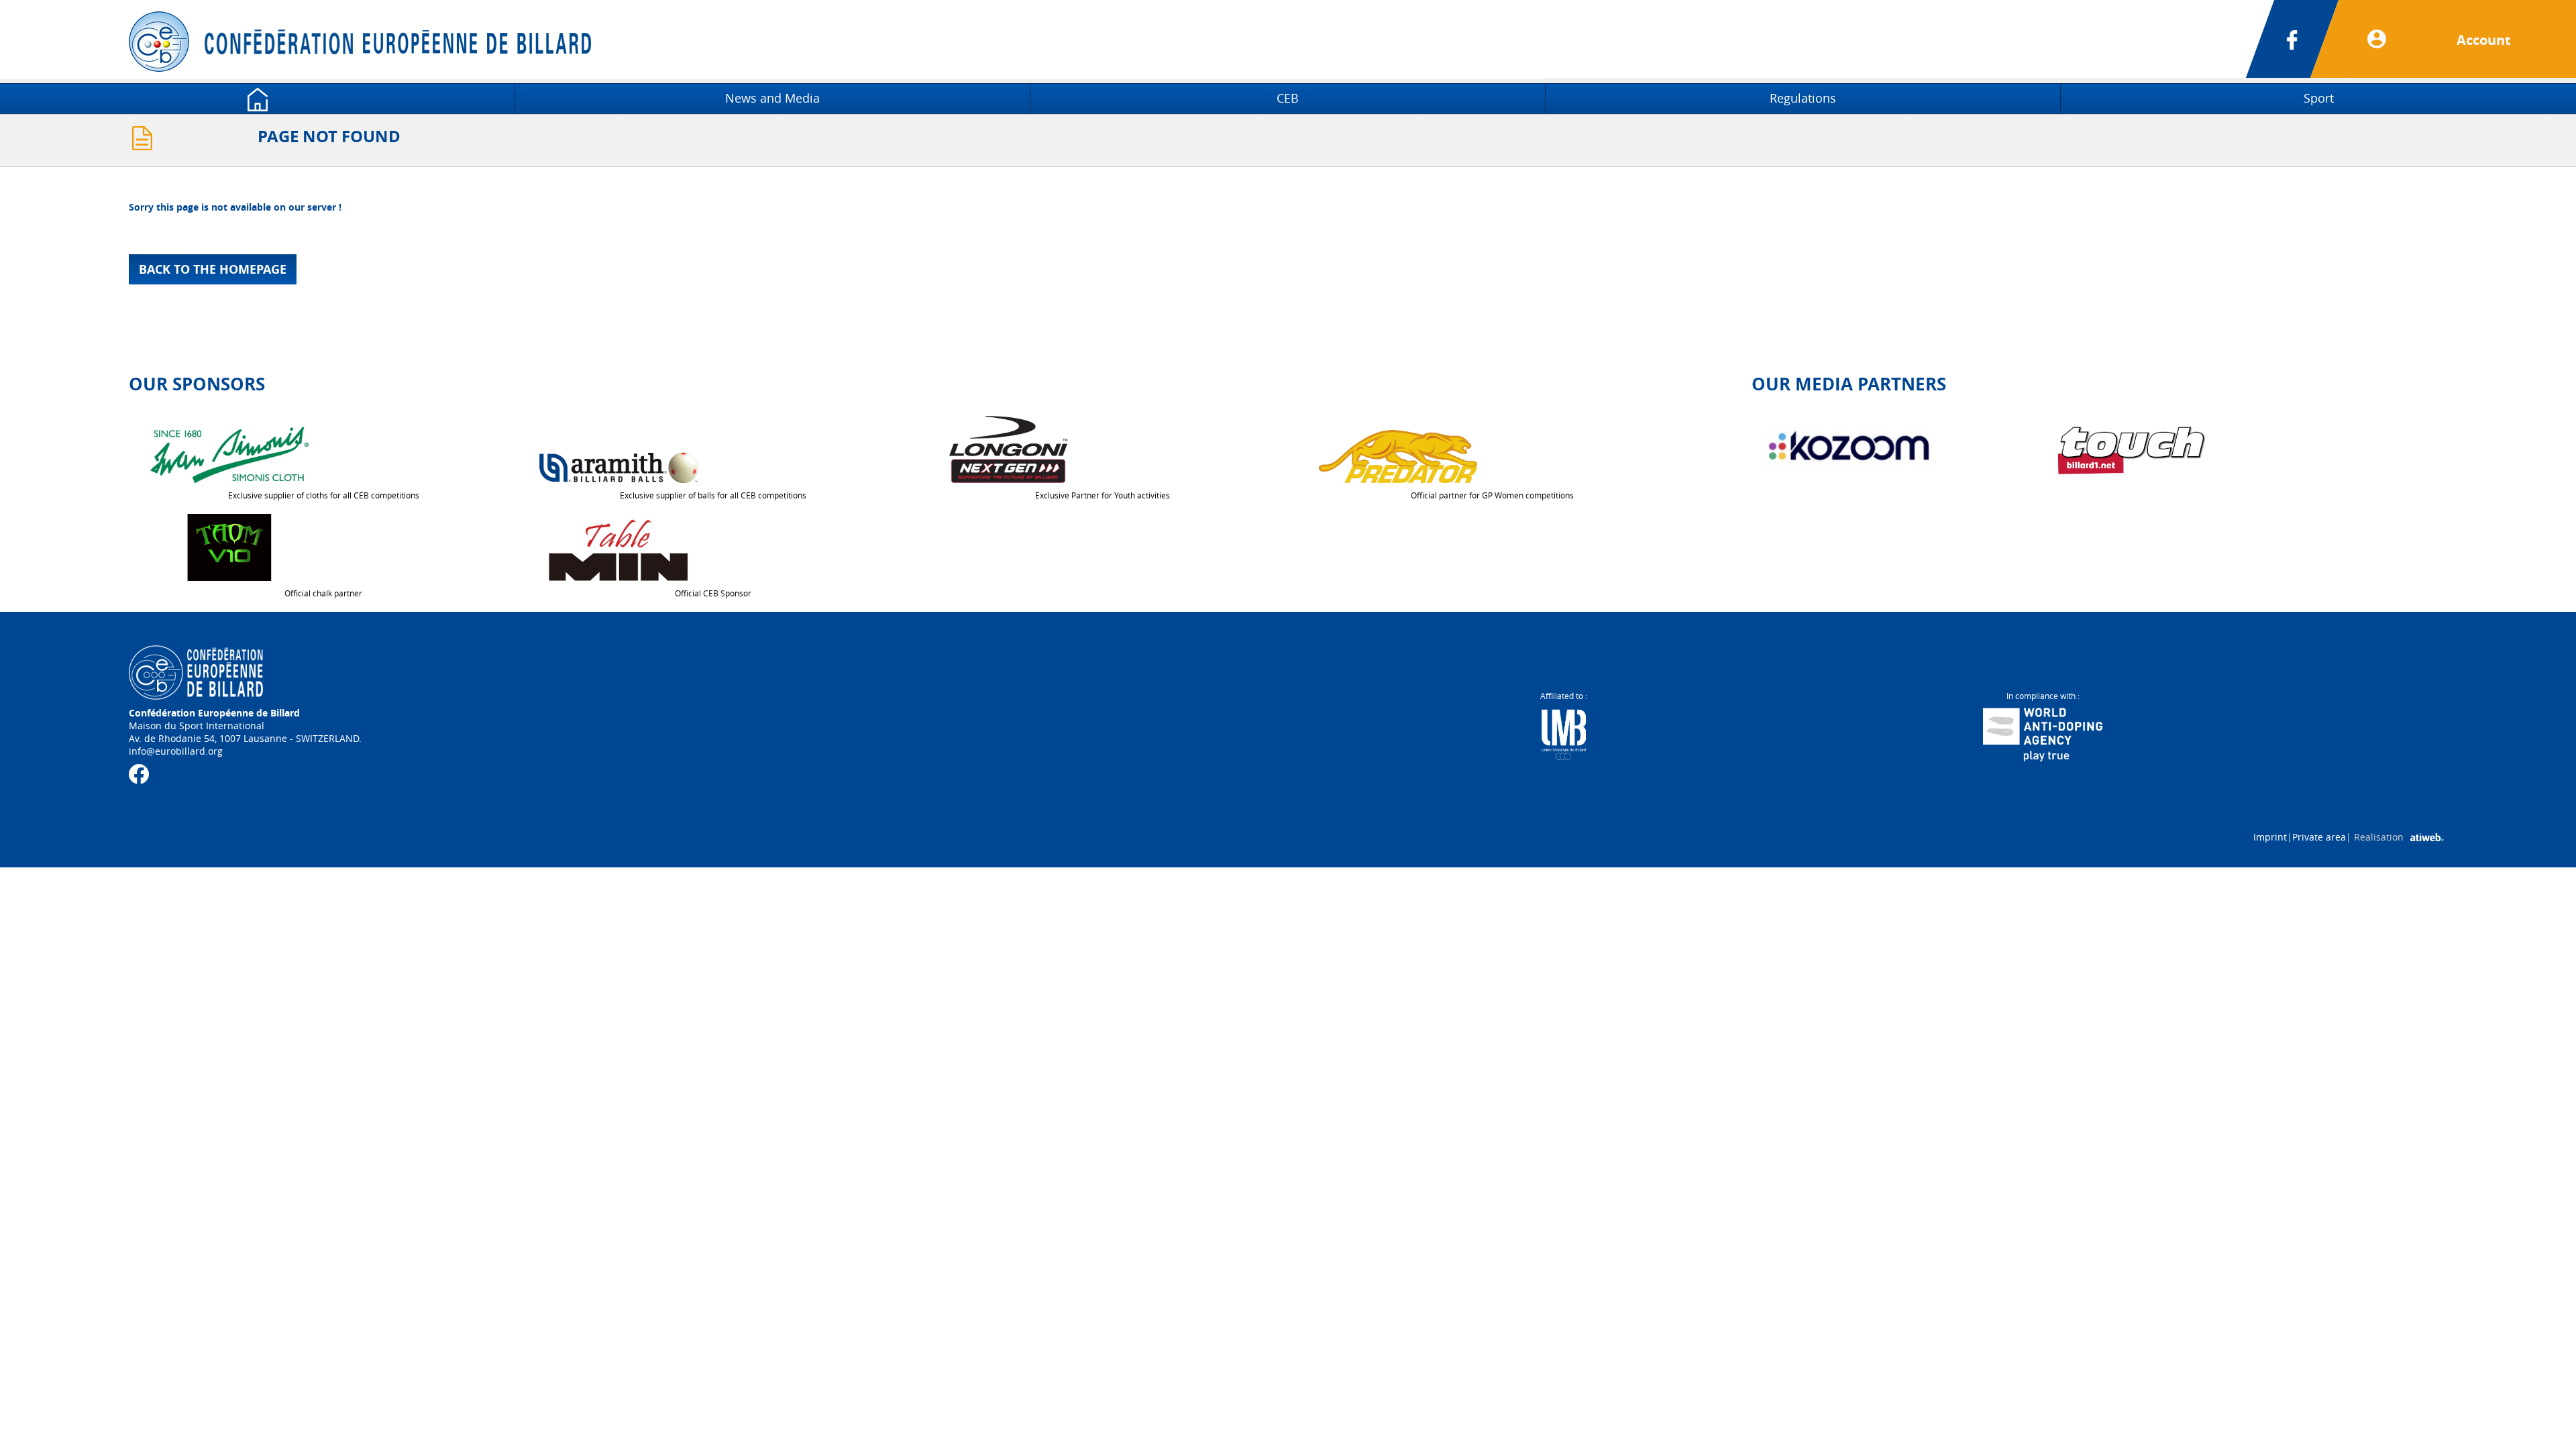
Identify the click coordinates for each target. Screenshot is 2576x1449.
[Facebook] (2309, 39)
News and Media (772, 98)
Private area (2319, 837)
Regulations (1803, 98)
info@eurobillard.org (176, 751)
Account (2484, 40)
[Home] (257, 98)
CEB (1288, 98)
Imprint (2270, 837)
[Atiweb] (2427, 837)
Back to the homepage (213, 269)
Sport (2319, 98)
